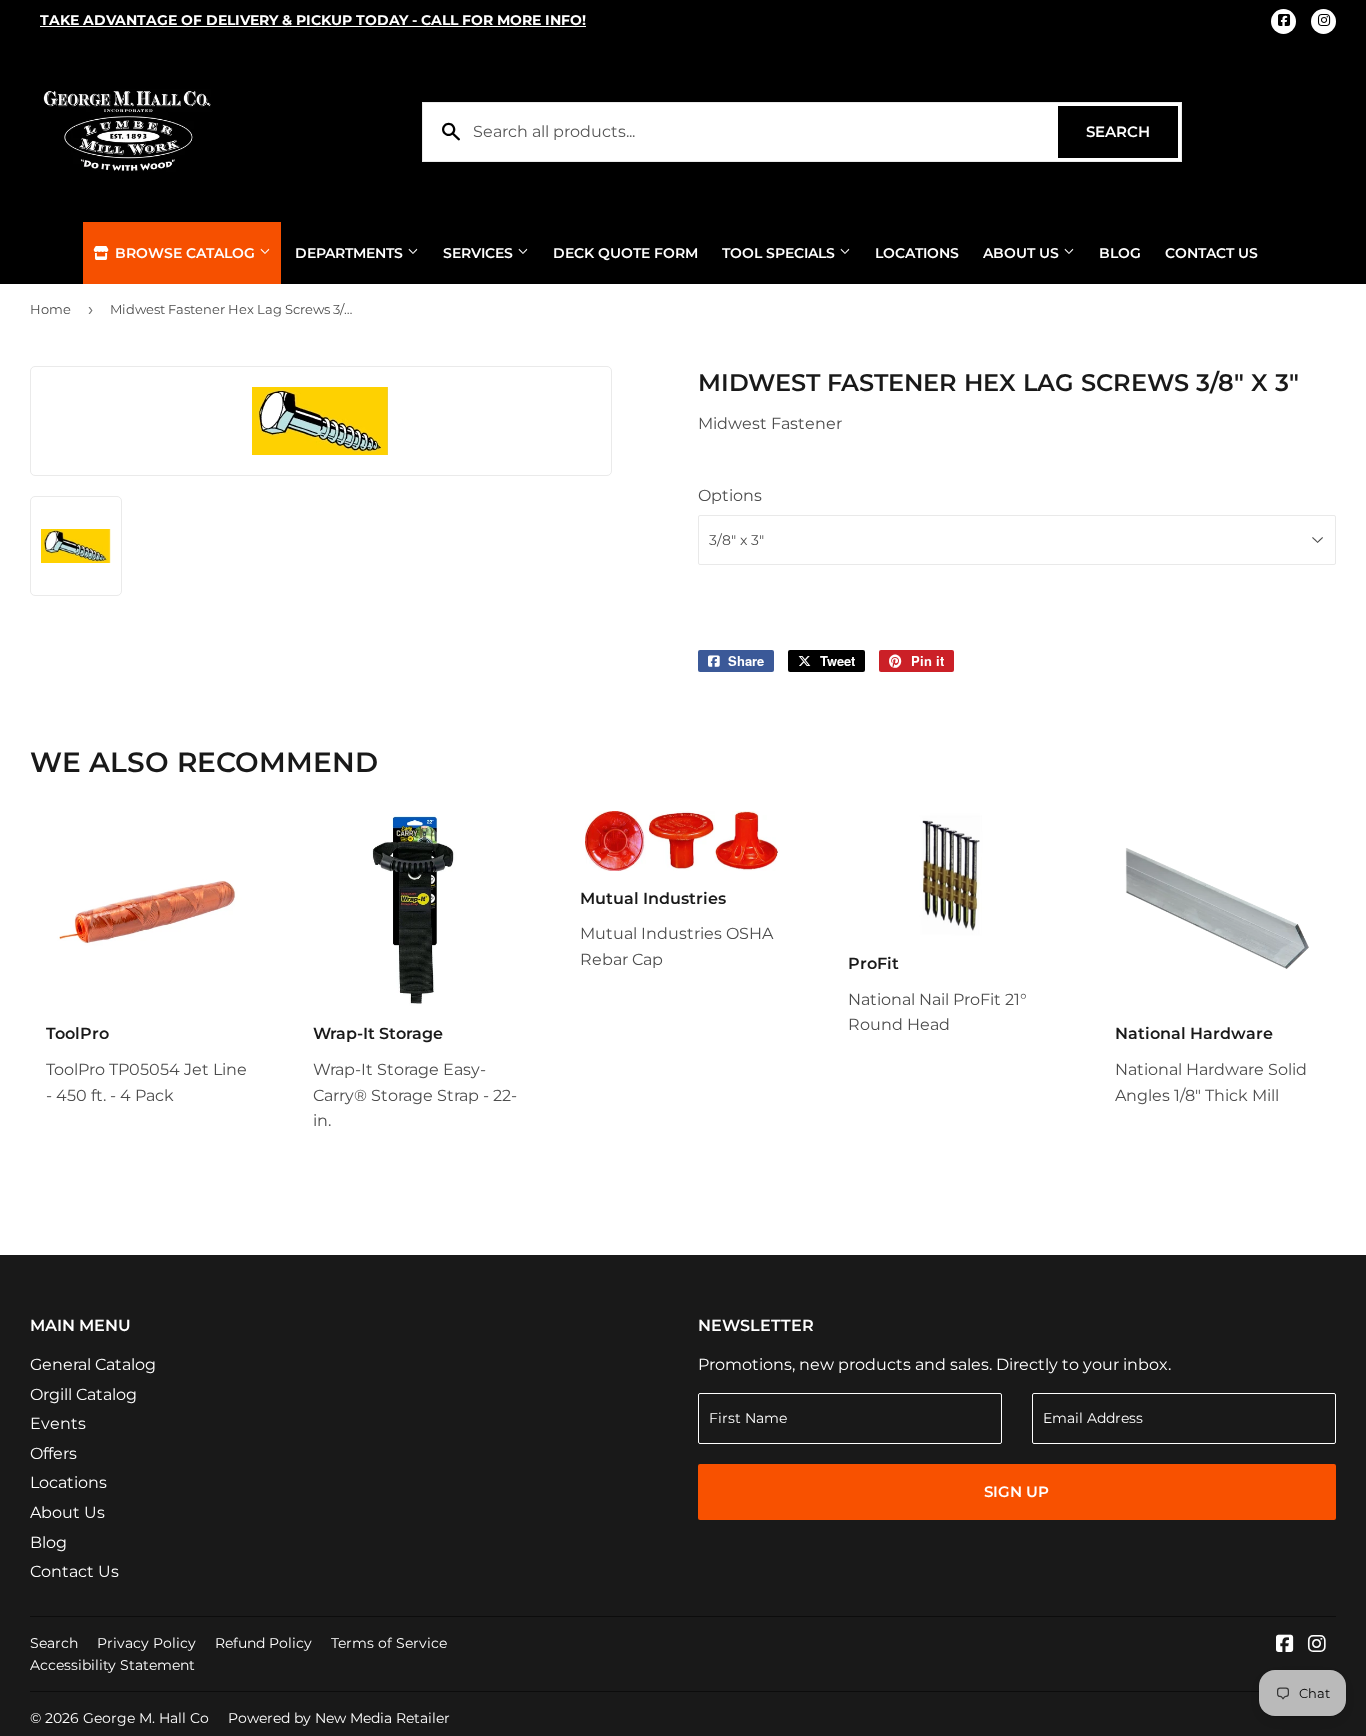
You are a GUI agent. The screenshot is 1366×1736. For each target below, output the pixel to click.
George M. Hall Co (146, 1718)
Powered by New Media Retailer (339, 1718)
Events (58, 1423)
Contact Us (1211, 253)
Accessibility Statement (112, 1665)
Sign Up (1016, 1491)
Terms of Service (389, 1643)
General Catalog (93, 1364)
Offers (53, 1453)
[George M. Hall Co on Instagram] (1317, 1645)
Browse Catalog (185, 253)
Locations (917, 253)
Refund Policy (263, 1643)
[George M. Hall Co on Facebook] (1285, 1645)
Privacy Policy (146, 1643)
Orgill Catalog (83, 1394)
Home (50, 309)
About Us (1023, 253)
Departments (351, 253)
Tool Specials (780, 253)
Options (730, 495)
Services (480, 253)
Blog (1120, 253)
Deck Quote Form (625, 253)
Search (1132, 131)
